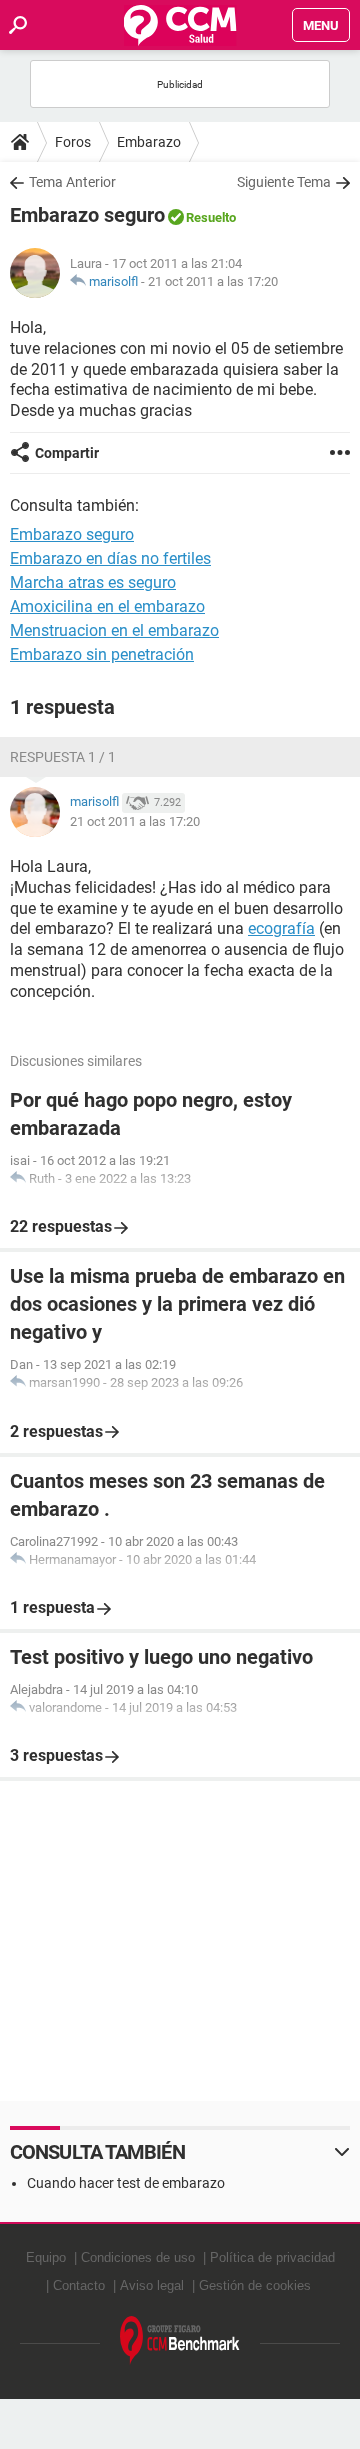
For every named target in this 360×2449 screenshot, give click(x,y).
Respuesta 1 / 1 (63, 757)
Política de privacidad (272, 2257)
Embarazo (149, 142)
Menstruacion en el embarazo (114, 630)
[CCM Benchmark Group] (180, 2340)
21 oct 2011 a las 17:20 (213, 281)
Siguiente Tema (284, 182)
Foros (73, 142)
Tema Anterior (72, 182)
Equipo (46, 2257)
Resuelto (211, 217)
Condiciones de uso (138, 2257)
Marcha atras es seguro (93, 582)
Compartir (67, 453)
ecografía (281, 928)
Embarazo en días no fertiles (110, 558)
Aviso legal (152, 2285)
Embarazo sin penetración (102, 654)
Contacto (79, 2285)
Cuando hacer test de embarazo (126, 2183)
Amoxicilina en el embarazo (107, 606)
